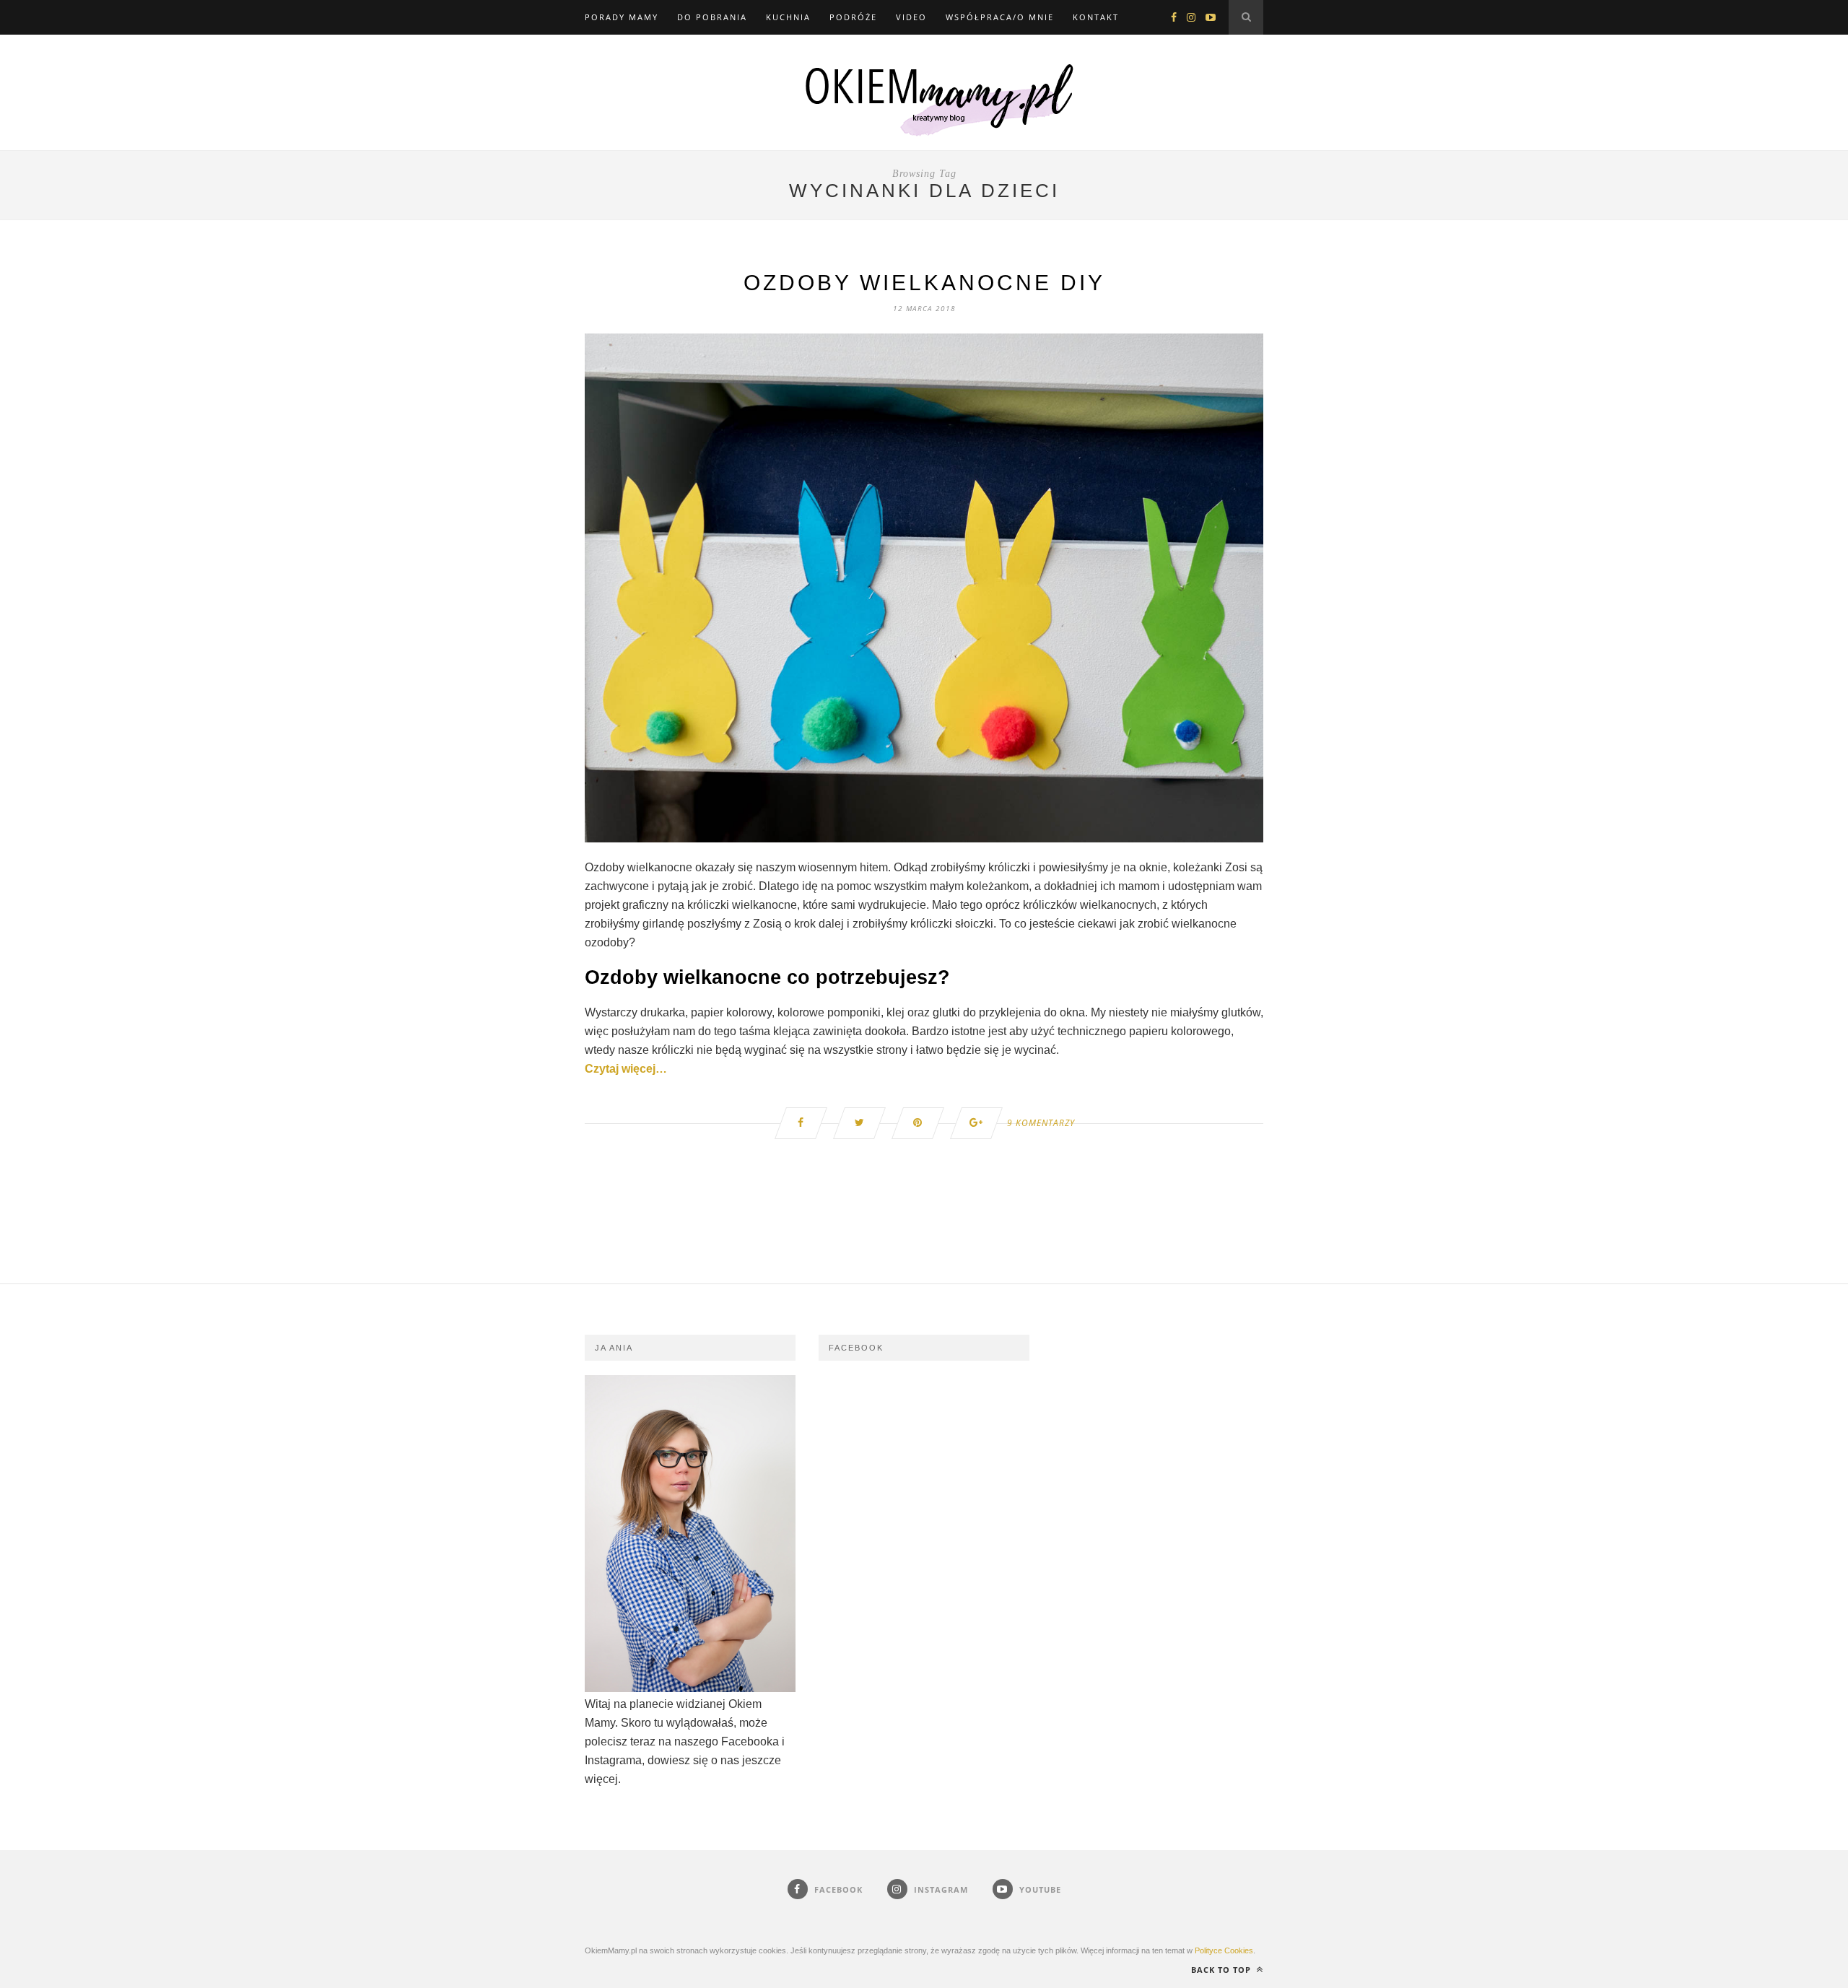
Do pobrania (712, 17)
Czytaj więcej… (626, 1069)
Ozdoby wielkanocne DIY (924, 283)
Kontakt (1096, 17)
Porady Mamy (622, 17)
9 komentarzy (1041, 1123)
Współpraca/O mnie (1000, 17)
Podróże (853, 17)
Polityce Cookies (1224, 1950)
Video (911, 17)
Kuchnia (788, 17)
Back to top (1222, 1970)
